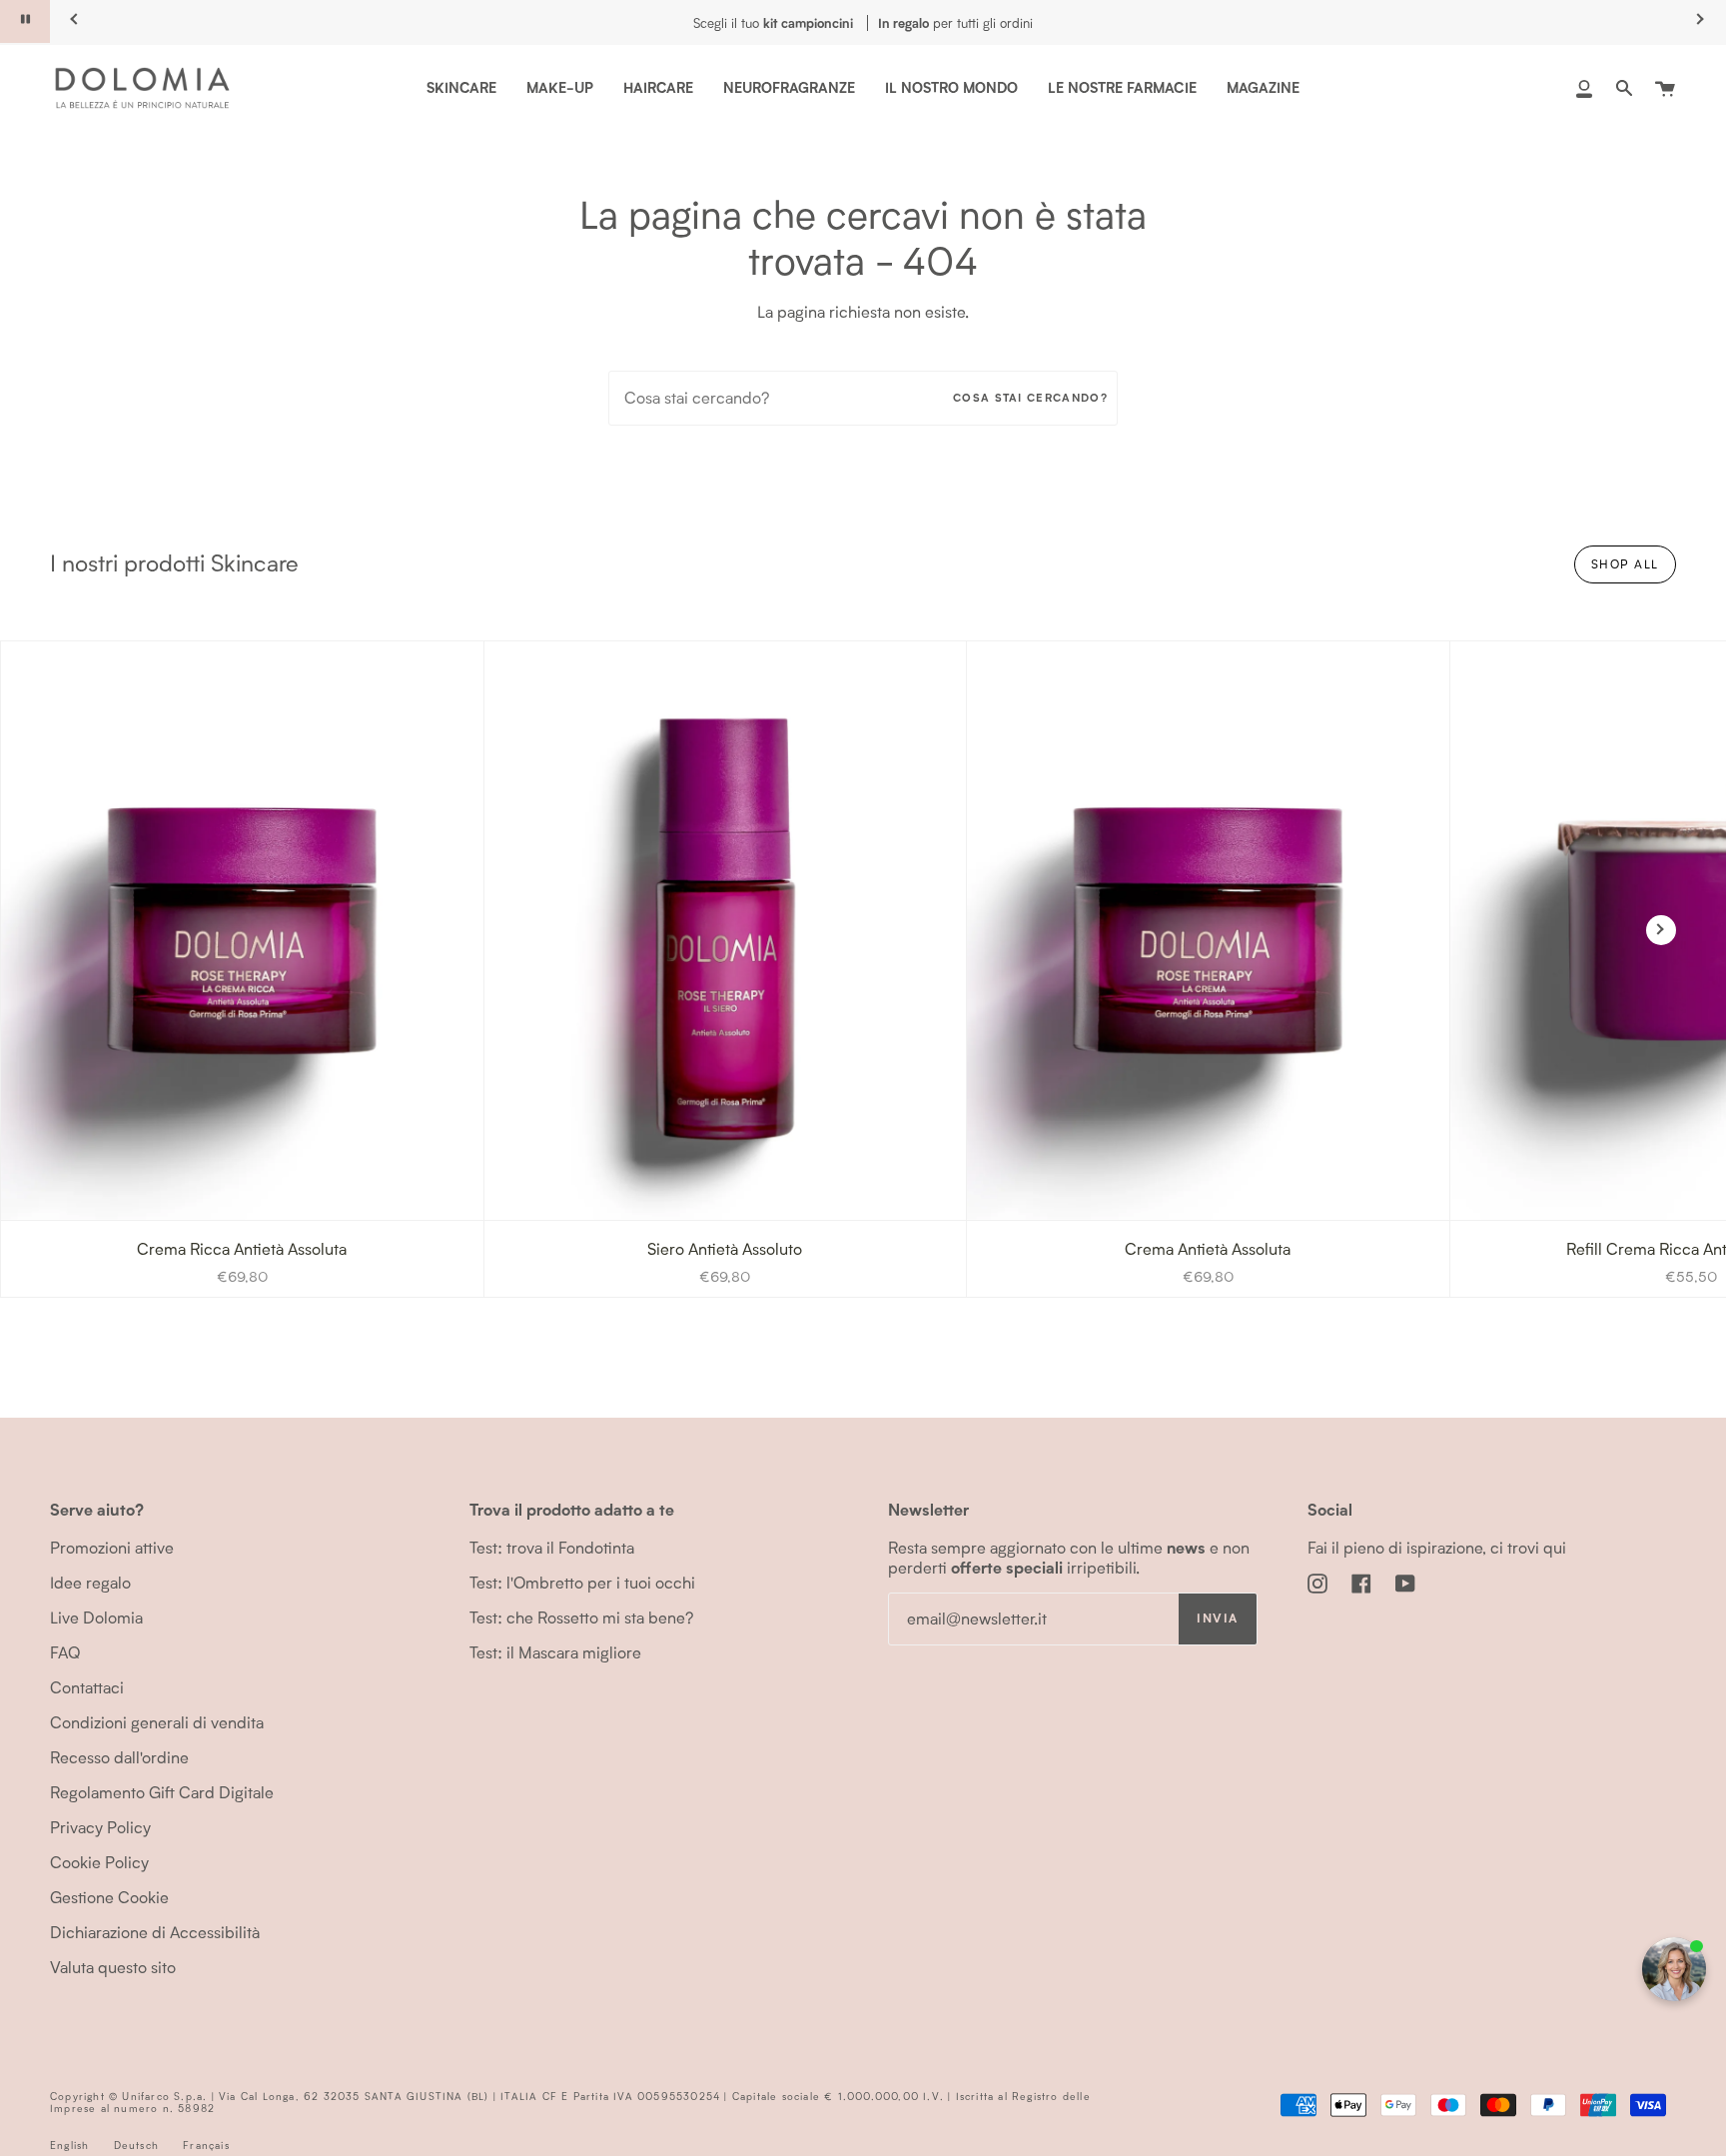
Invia (1217, 1618)
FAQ (65, 1652)
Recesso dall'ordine (119, 1757)
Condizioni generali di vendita (157, 1722)
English (69, 2145)
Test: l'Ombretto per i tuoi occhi (582, 1582)
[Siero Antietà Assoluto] (726, 931)
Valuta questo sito (113, 1967)
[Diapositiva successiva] (1661, 930)
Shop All (1625, 564)
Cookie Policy (99, 1862)
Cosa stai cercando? (1030, 398)
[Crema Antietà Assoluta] (1208, 931)
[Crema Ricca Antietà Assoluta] (242, 931)
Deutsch (136, 2145)
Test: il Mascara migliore (555, 1652)
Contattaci (87, 1687)
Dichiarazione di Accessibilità (155, 1932)
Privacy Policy (100, 1827)
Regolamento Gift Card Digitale (162, 1792)
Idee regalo (90, 1582)
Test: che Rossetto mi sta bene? (581, 1617)
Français (206, 2145)
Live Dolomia (96, 1617)
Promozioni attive (112, 1547)
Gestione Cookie (109, 1897)
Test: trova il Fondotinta (552, 1547)
